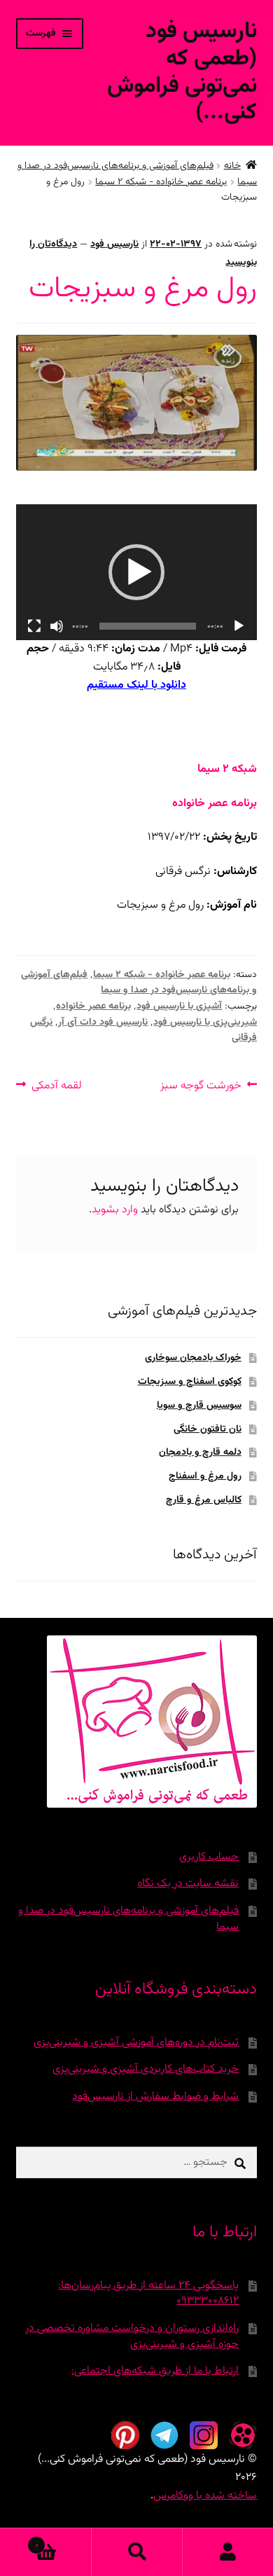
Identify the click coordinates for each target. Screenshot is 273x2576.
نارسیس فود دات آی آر (103, 1023)
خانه (232, 166)
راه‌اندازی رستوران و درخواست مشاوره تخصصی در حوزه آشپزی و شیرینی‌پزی (132, 2336)
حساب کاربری (209, 1857)
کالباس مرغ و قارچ (204, 1500)
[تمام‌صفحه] (34, 626)
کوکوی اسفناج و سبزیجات (190, 1382)
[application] (137, 572)
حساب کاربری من (227, 2552)
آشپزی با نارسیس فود (179, 1006)
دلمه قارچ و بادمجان (200, 1453)
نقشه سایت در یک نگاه (188, 1884)
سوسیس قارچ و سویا (199, 1406)
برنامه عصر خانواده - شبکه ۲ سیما (161, 182)
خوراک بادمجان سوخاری (193, 1358)
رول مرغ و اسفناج (205, 1476)
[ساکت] (57, 626)
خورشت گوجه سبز (201, 1086)
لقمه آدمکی (57, 1086)
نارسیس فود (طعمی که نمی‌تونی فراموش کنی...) (182, 72)
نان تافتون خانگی (208, 1429)
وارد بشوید (115, 1210)
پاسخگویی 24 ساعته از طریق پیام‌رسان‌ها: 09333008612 (148, 2294)
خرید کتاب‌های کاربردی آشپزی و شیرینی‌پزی (146, 2069)
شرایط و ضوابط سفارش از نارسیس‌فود (155, 2097)
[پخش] (239, 626)
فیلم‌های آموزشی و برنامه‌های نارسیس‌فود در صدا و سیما (139, 983)
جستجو (136, 2552)
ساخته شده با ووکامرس (205, 2496)
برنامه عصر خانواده (93, 1006)
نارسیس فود (114, 244)
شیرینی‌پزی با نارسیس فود (205, 1023)
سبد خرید (63, 2540)
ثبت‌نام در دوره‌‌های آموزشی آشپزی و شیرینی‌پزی (136, 2043)
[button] (136, 572)
